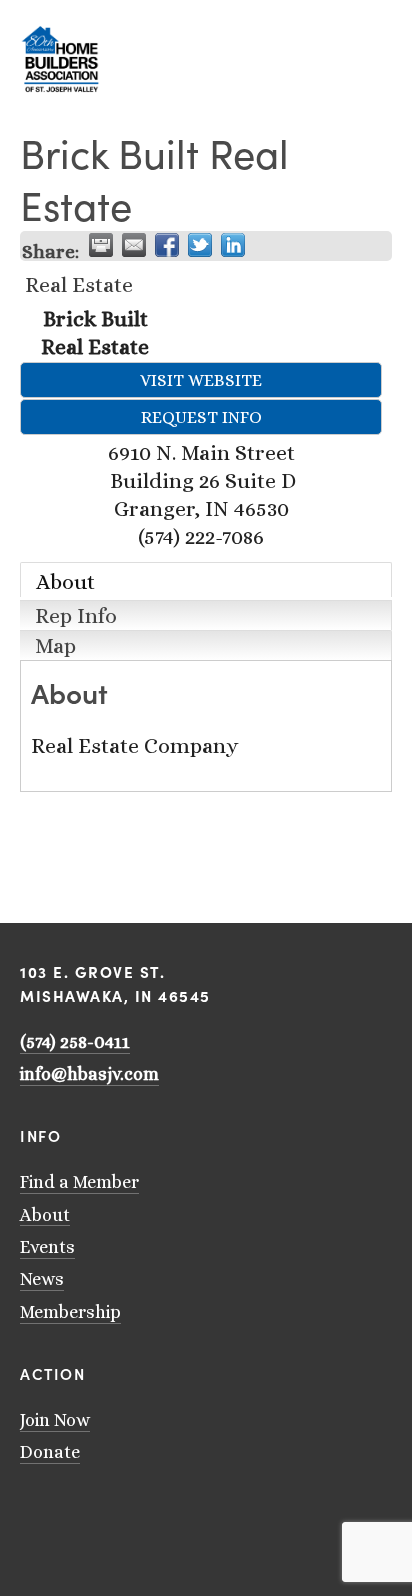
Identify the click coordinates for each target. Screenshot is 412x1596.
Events (47, 1247)
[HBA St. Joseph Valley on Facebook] (106, 1511)
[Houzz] (132, 1511)
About (65, 581)
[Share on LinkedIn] (233, 245)
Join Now (55, 1420)
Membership (70, 1312)
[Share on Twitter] (200, 245)
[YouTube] (54, 1511)
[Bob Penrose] (158, 1511)
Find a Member (79, 1182)
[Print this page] (101, 245)
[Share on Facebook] (167, 245)
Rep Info (76, 615)
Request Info (201, 417)
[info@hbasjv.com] (28, 1511)
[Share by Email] (134, 245)
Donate (50, 1452)
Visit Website (201, 380)
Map (55, 645)
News (42, 1279)
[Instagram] (80, 1511)
